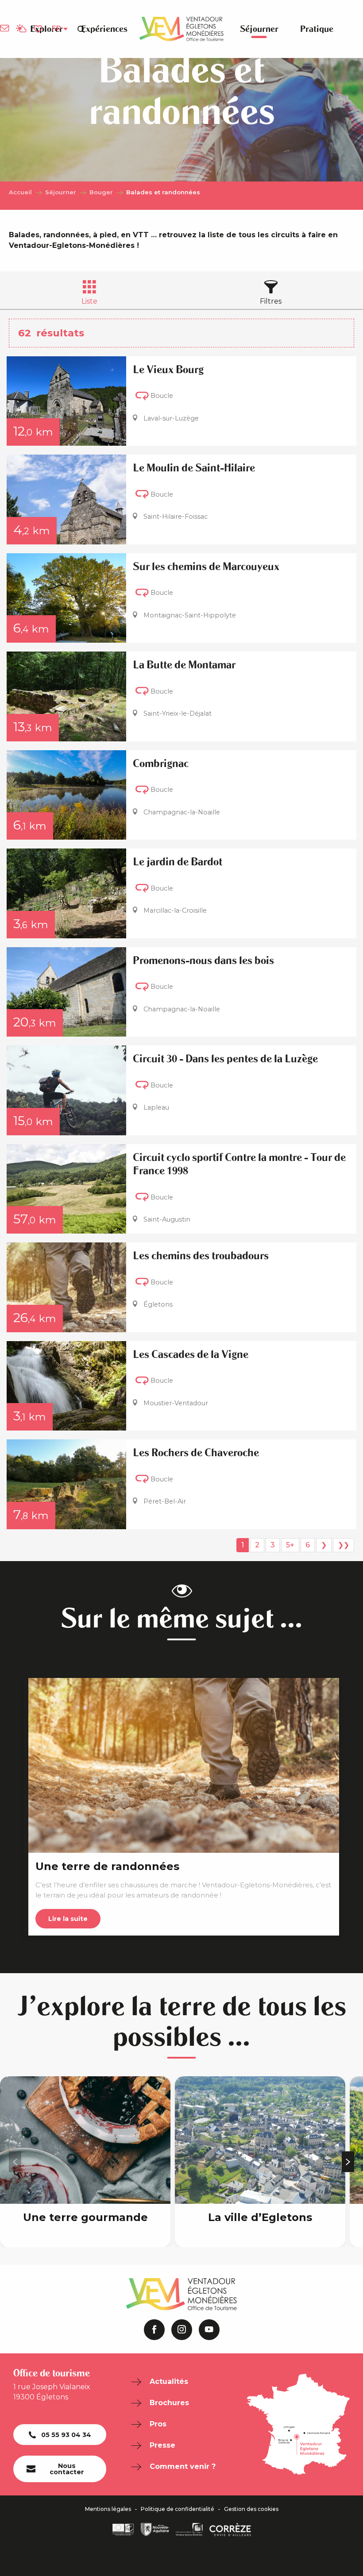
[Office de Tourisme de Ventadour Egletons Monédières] (181, 29)
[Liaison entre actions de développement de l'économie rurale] (123, 2530)
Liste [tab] (89, 301)
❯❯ (344, 1545)
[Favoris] (39, 29)
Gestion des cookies (251, 2509)
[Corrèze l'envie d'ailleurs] (230, 2530)
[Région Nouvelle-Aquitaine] (155, 2530)
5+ (290, 1545)
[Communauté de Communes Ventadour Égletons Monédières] (189, 2530)
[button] (81, 29)
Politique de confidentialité (178, 2509)
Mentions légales (108, 2509)
